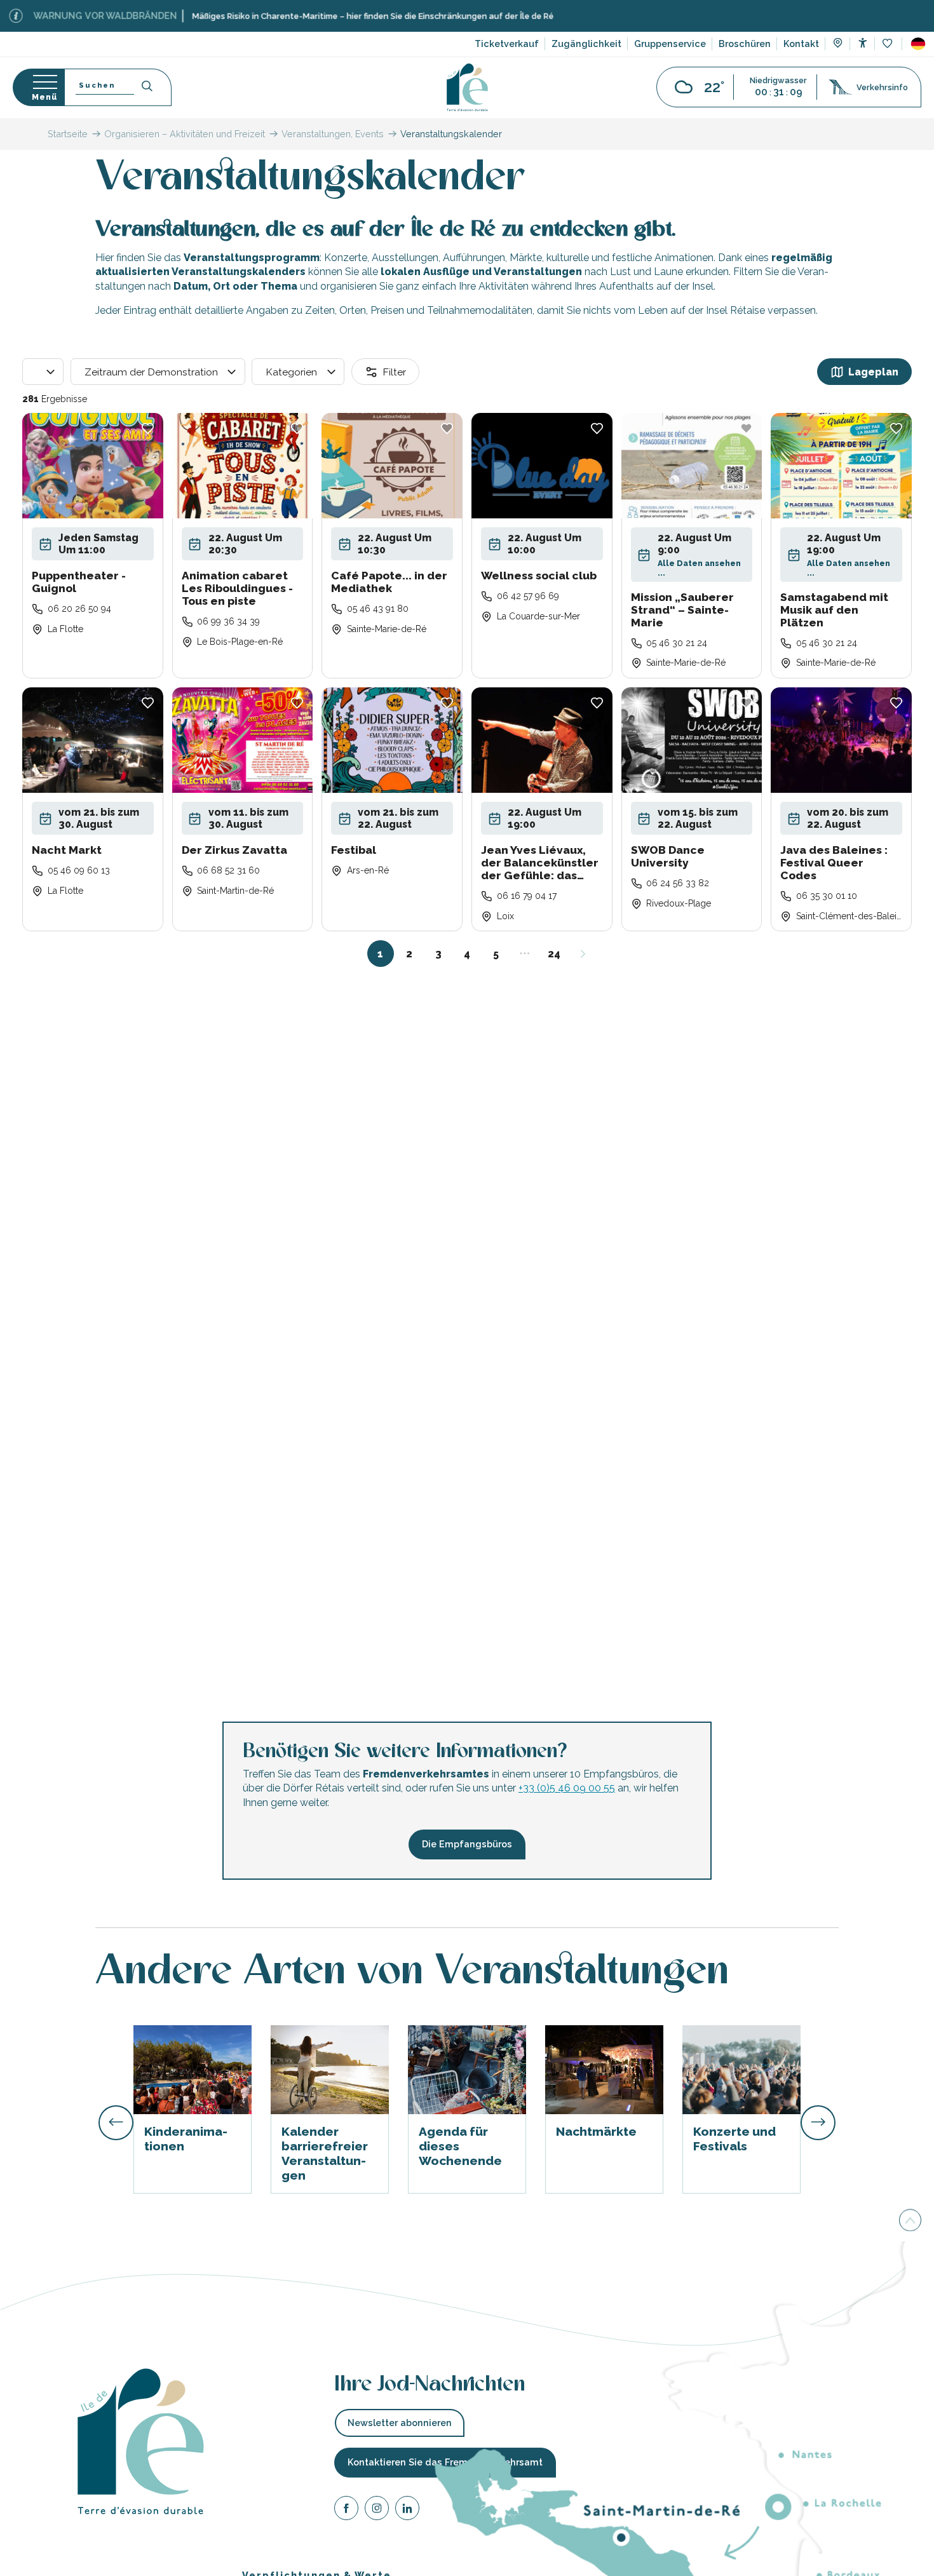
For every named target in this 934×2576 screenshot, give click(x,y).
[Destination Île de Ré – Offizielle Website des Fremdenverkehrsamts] (467, 87)
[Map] (838, 44)
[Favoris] (889, 44)
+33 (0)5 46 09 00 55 (567, 1788)
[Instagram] (377, 2510)
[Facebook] (346, 2510)
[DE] (918, 44)
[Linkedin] (407, 2510)
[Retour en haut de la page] (910, 2220)
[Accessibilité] (863, 43)
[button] (918, 44)
